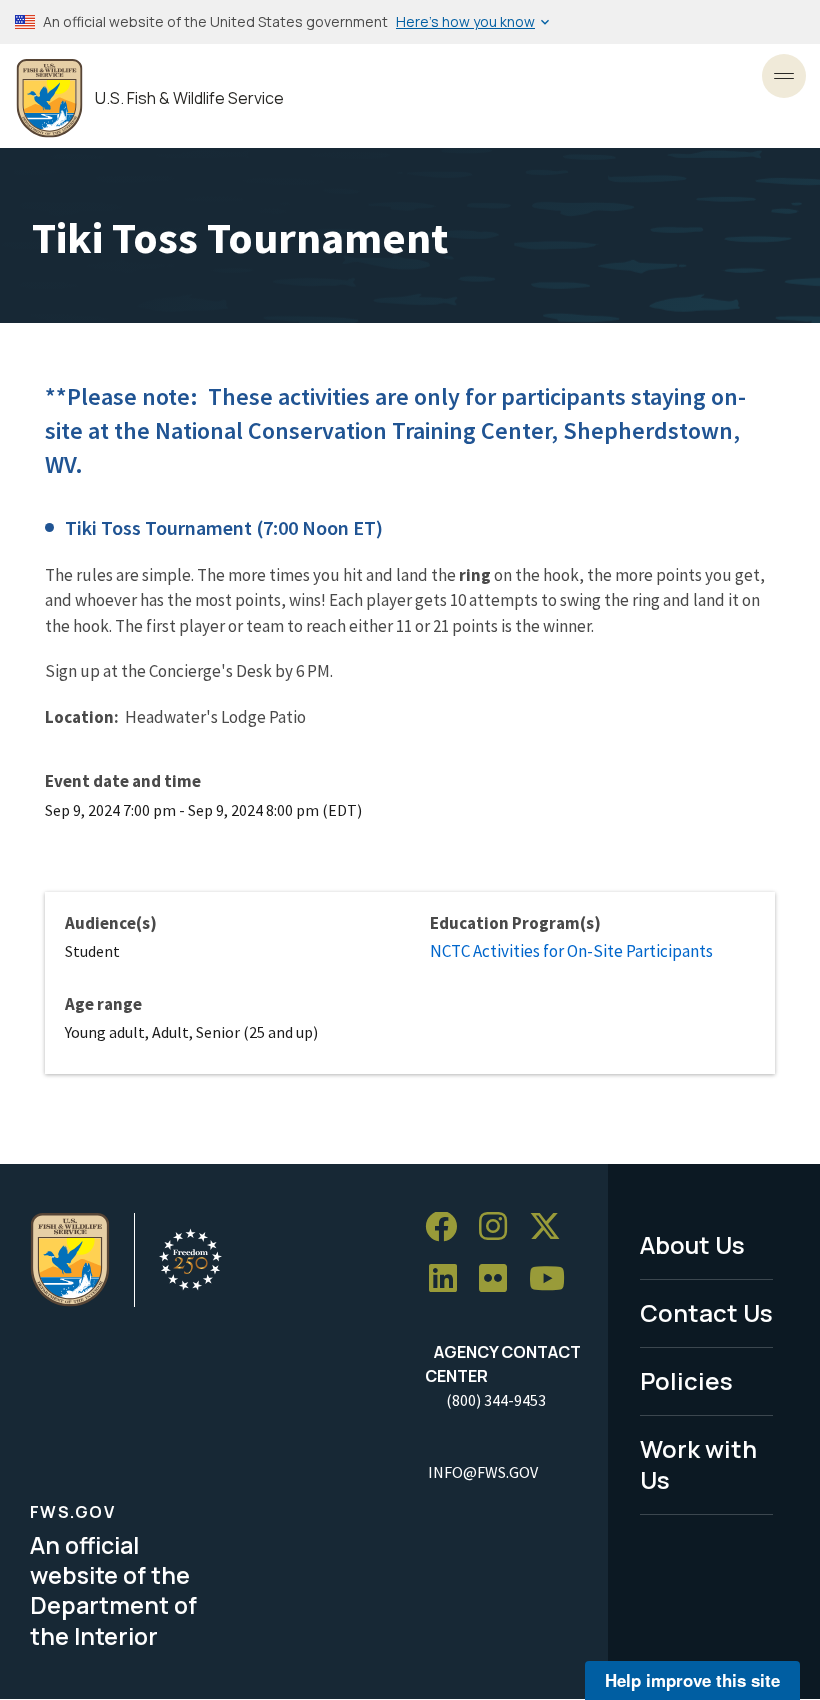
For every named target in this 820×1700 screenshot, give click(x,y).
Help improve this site (692, 1680)
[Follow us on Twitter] (552, 1227)
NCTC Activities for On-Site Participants (571, 951)
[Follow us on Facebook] (448, 1227)
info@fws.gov (483, 1472)
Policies (686, 1380)
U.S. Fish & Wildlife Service (189, 98)
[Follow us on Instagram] (500, 1227)
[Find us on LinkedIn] (450, 1279)
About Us (692, 1244)
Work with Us (698, 1464)
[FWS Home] (49, 98)
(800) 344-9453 (496, 1400)
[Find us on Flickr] (500, 1279)
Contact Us (706, 1312)
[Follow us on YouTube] (554, 1279)
